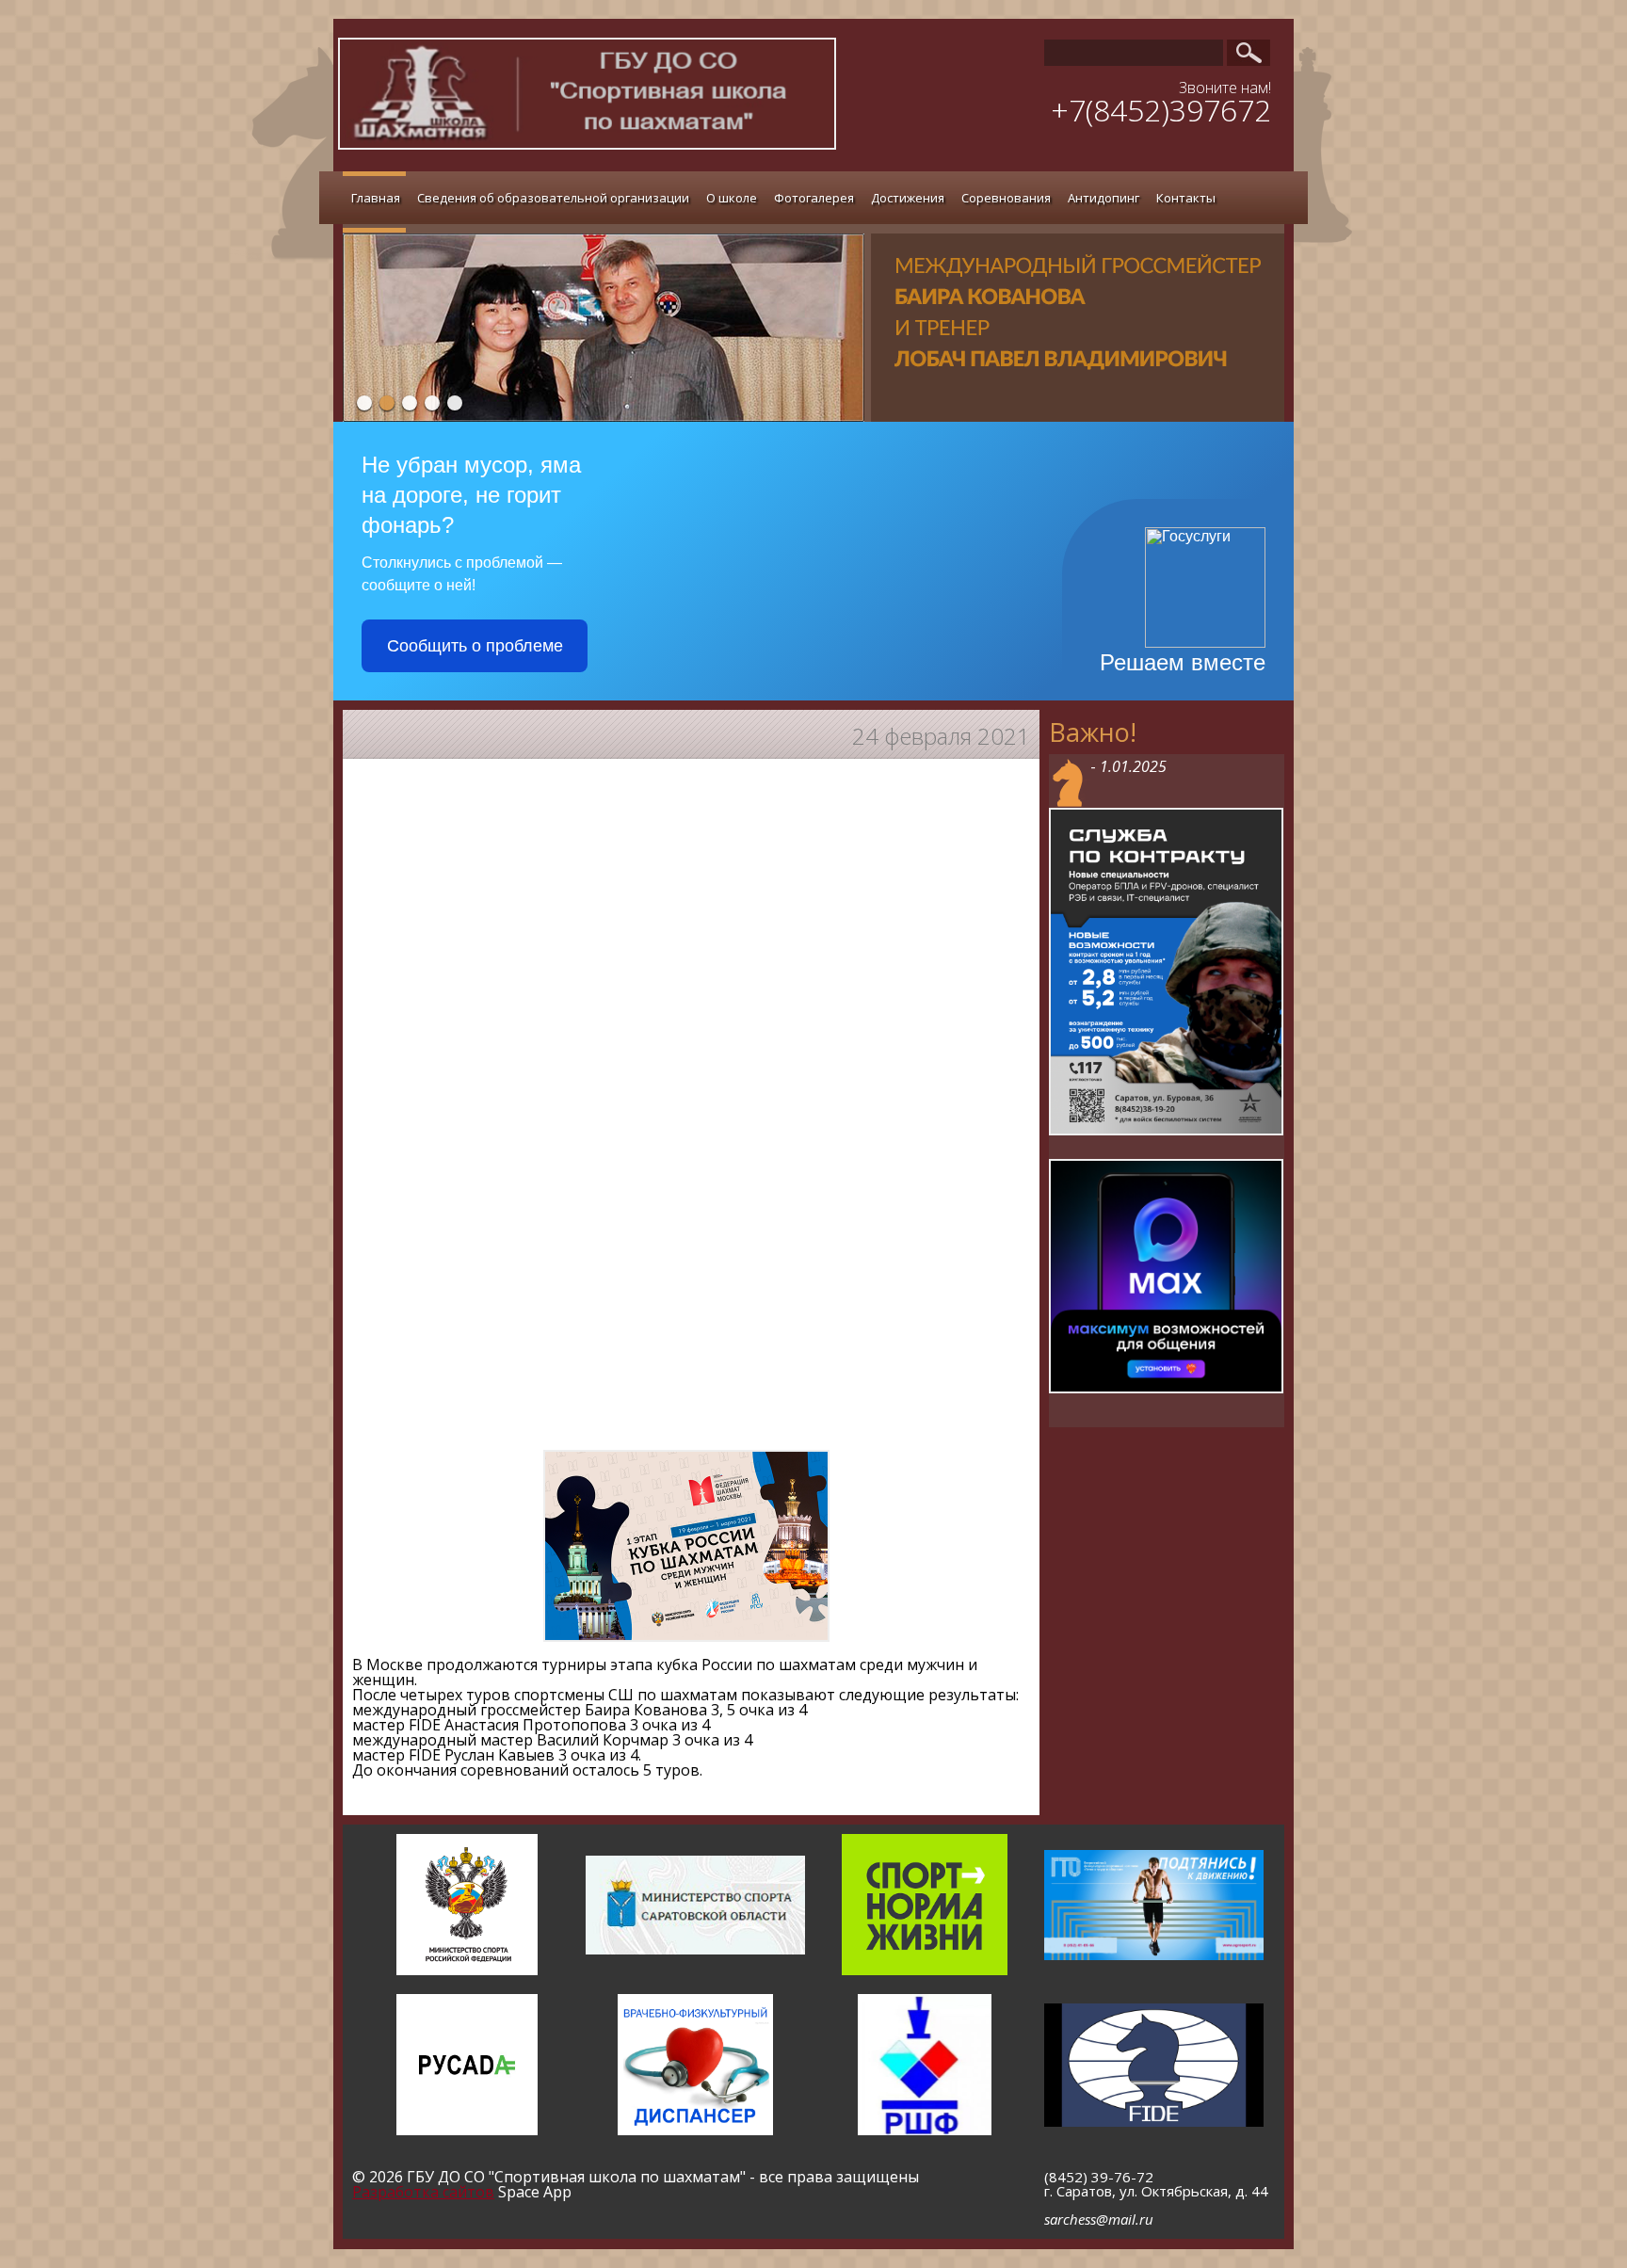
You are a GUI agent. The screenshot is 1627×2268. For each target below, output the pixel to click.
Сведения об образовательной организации (553, 198)
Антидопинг (1103, 198)
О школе (732, 198)
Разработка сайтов (423, 2192)
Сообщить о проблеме (475, 646)
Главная (376, 198)
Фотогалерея (814, 198)
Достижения (908, 198)
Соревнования (1006, 198)
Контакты (1186, 198)
